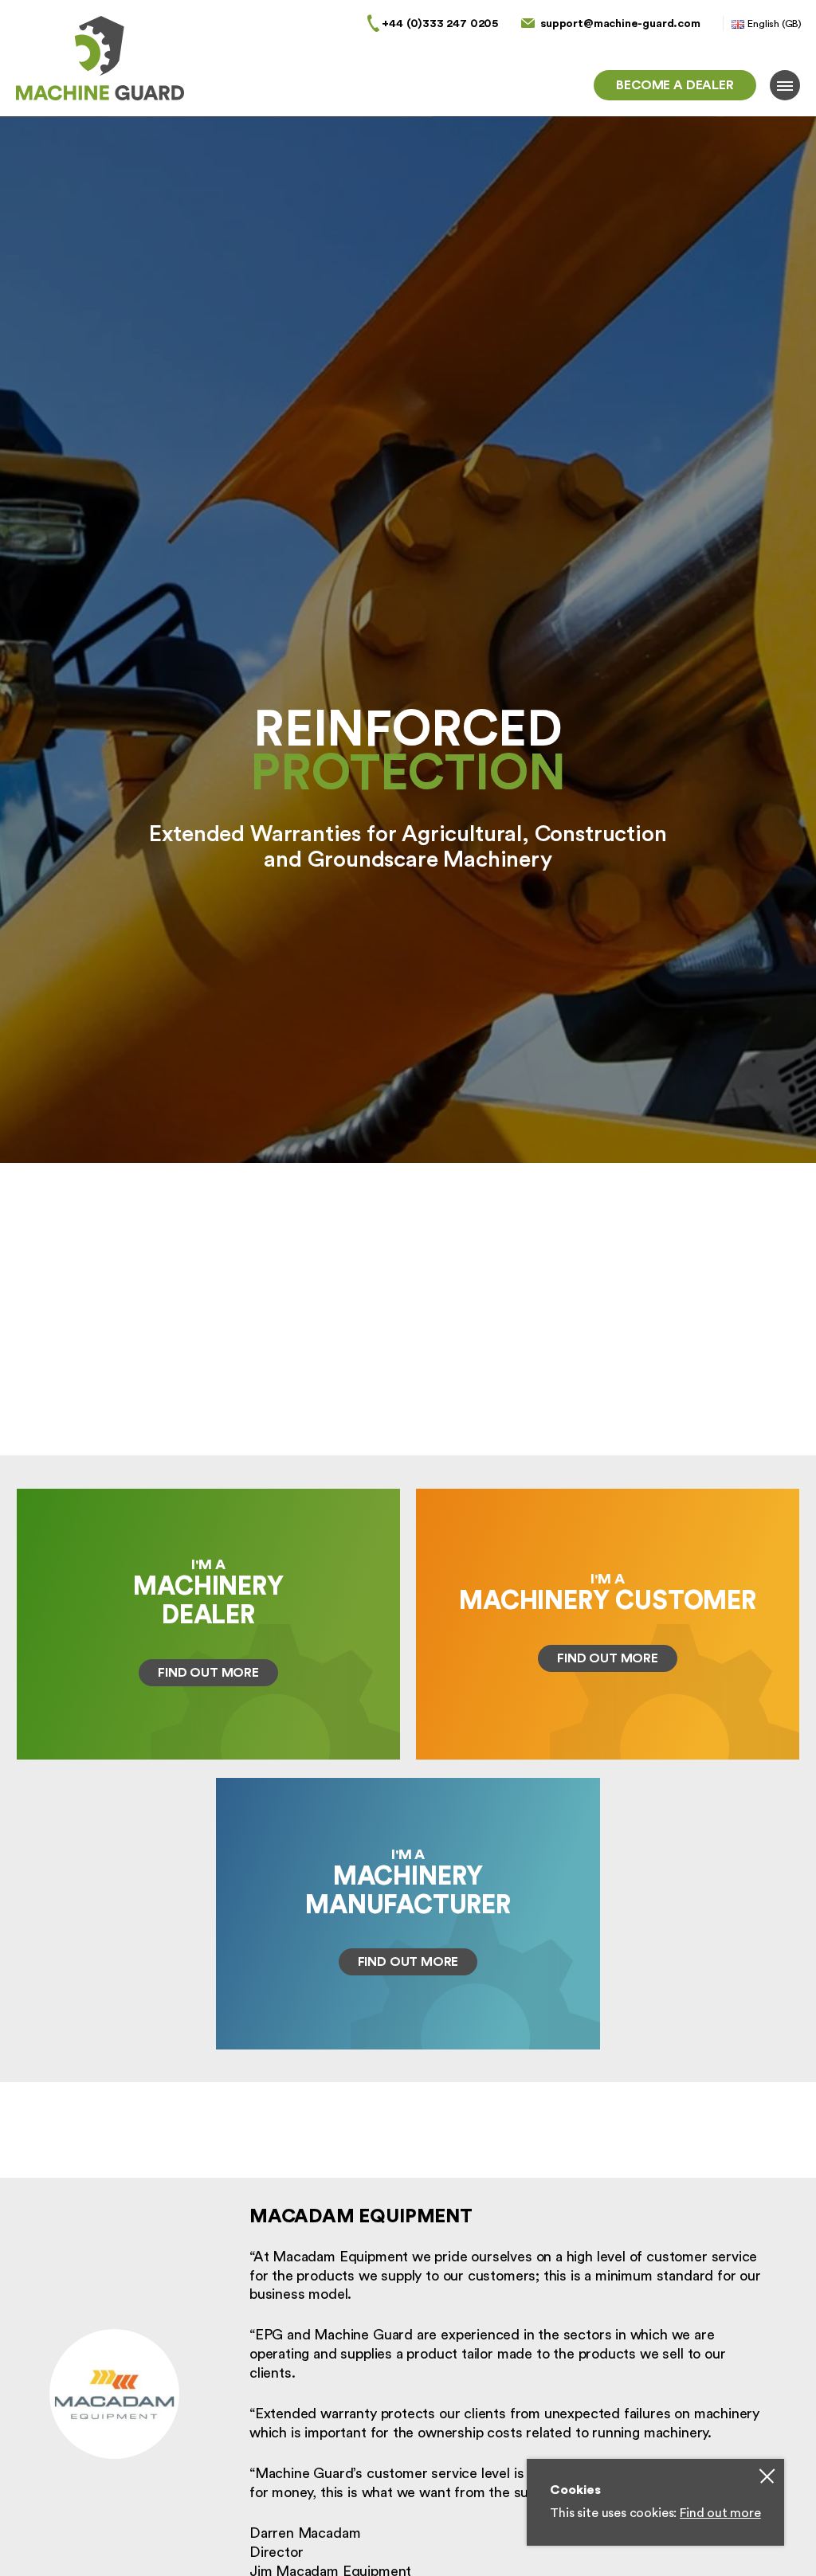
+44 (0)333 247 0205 (440, 23)
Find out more (720, 2513)
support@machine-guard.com (620, 23)
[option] (408, 786)
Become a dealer (675, 85)
